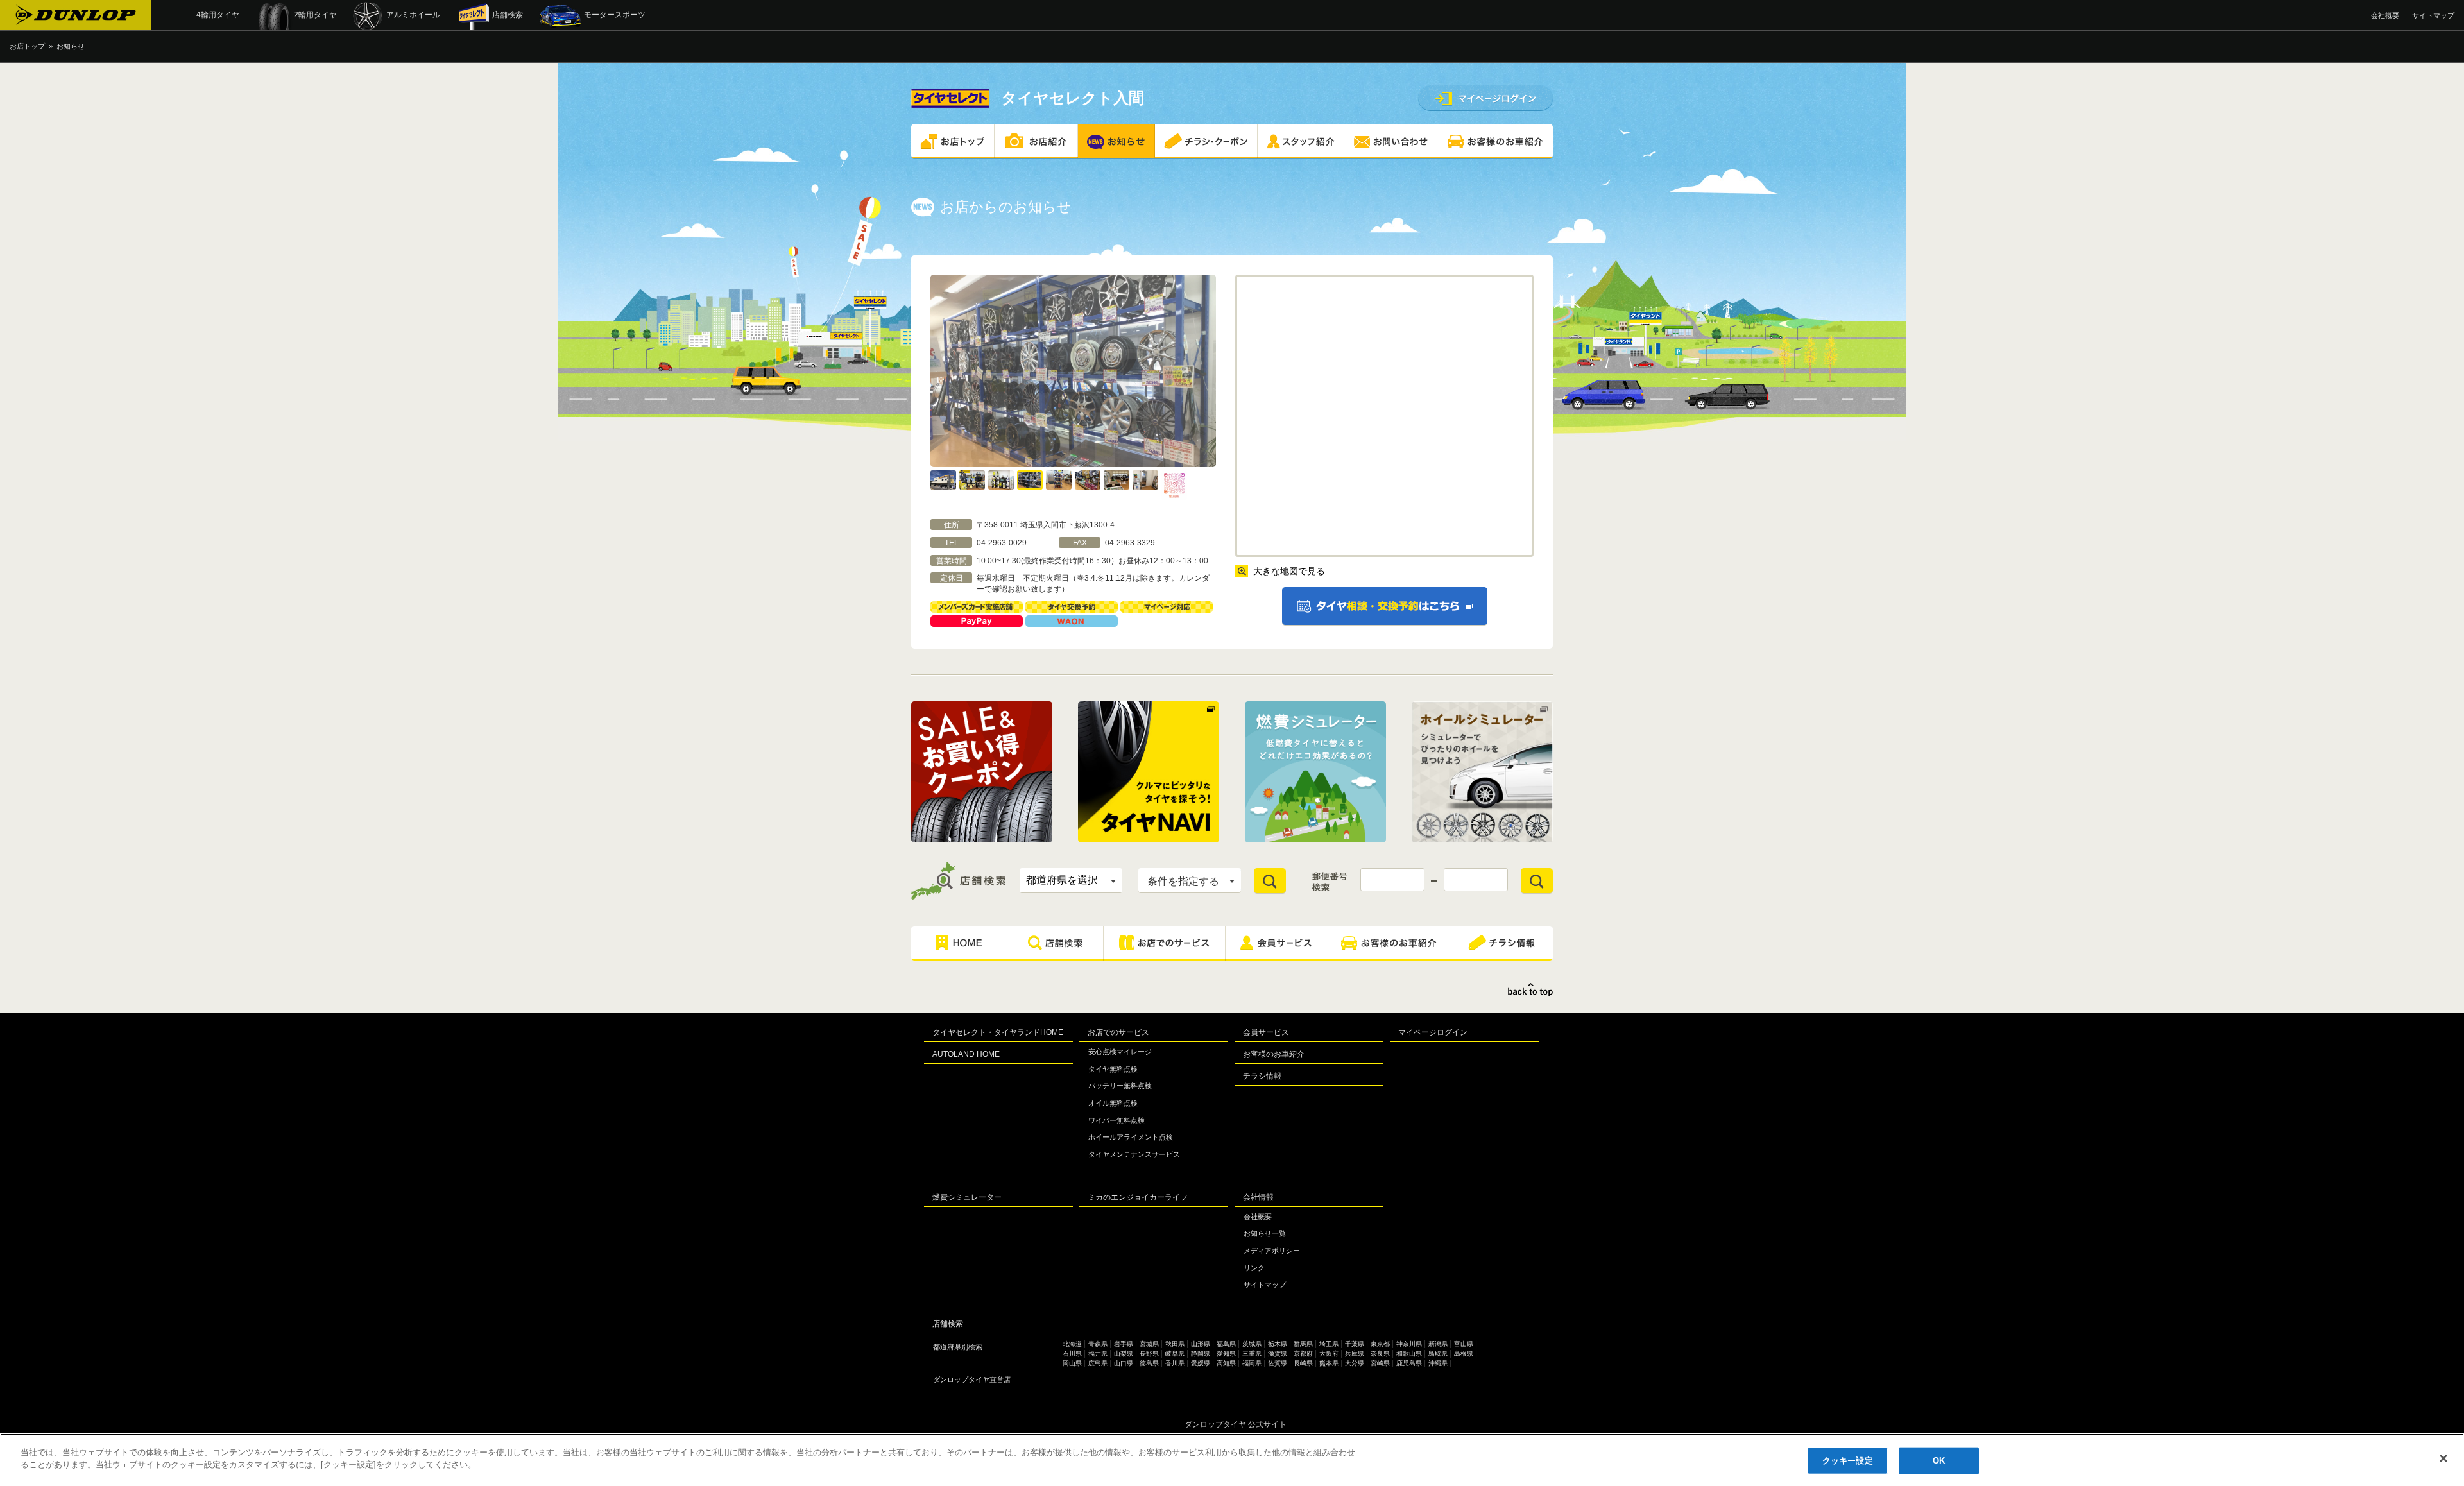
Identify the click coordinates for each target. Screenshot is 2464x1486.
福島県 (1226, 1344)
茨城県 (1252, 1344)
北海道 (1072, 1344)
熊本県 (1329, 1363)
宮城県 (1149, 1344)
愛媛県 (1201, 1363)
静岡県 (1201, 1354)
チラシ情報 (1262, 1076)
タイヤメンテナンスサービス (1134, 1154)
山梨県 (1124, 1354)
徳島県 (1149, 1363)
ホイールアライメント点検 (1131, 1137)
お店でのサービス (1118, 1032)
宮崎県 (1380, 1363)
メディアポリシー (1272, 1251)
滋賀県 (1278, 1354)
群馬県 (1303, 1344)
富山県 (1464, 1344)
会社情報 (1258, 1197)
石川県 (1072, 1354)
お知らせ (71, 46)
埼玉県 (1329, 1344)
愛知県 (1226, 1354)
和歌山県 (1409, 1354)
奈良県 (1380, 1354)
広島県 (1098, 1363)
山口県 (1124, 1363)
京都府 (1303, 1354)
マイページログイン (1433, 1032)
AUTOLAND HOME (966, 1054)
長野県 (1149, 1354)
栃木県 (1278, 1344)
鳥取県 (1438, 1354)
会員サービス (1266, 1032)
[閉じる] (2443, 1458)
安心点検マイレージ (1120, 1052)
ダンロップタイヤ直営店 (972, 1379)
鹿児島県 (1409, 1363)
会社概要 (2385, 15)
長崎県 (1303, 1363)
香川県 (1175, 1363)
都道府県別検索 (958, 1347)
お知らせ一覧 (1265, 1233)
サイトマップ (2433, 15)
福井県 (1098, 1354)
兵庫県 (1355, 1354)
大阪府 (1329, 1354)
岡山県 (1072, 1363)
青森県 (1098, 1344)
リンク (1254, 1268)
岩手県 (1124, 1344)
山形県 (1201, 1344)
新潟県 (1438, 1344)
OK (1939, 1461)
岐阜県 (1175, 1354)
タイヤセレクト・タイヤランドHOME (998, 1032)
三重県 (1252, 1354)
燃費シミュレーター (967, 1197)
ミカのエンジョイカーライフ (1138, 1197)
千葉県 (1355, 1344)
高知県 (1226, 1363)
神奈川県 (1409, 1344)
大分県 (1355, 1363)
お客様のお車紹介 (1274, 1054)
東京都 (1380, 1344)
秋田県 (1175, 1344)
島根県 (1464, 1354)
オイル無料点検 (1113, 1103)
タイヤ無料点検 (1113, 1069)
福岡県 (1252, 1363)
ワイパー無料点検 (1116, 1120)
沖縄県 (1438, 1363)
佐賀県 (1278, 1363)
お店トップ (27, 46)
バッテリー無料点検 (1120, 1086)
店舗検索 (948, 1324)
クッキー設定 (1848, 1461)
